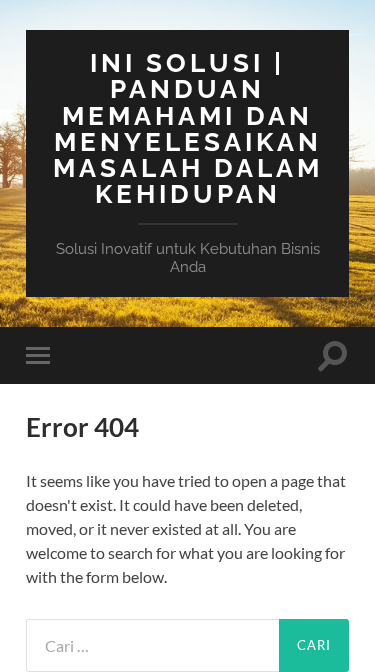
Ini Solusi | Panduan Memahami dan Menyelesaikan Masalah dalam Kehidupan (188, 128)
